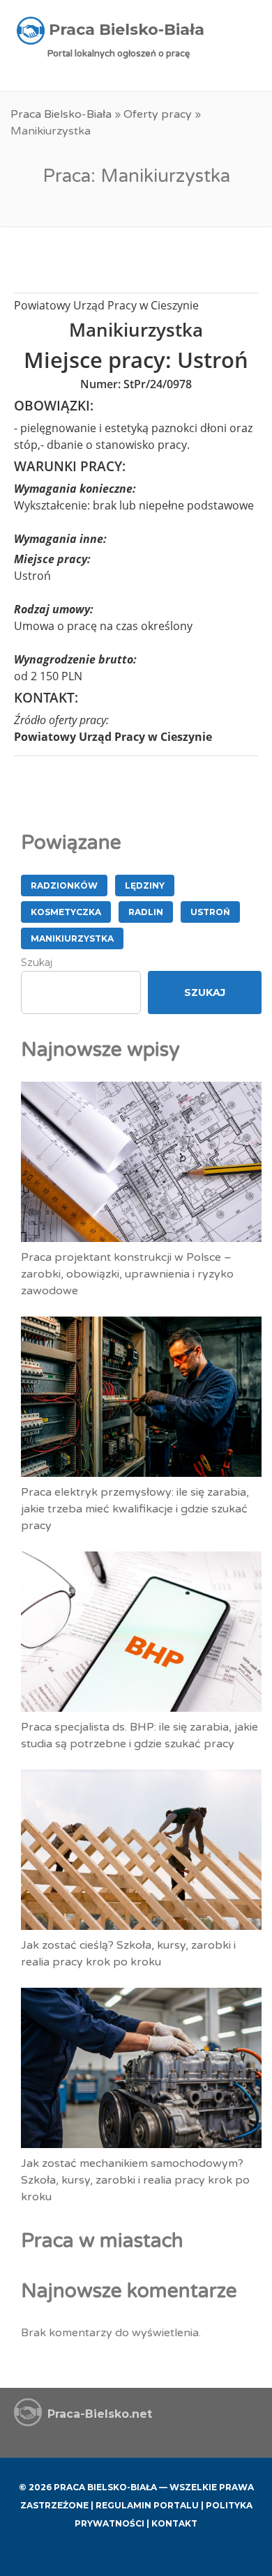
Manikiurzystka (72, 938)
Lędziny (145, 886)
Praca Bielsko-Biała (61, 114)
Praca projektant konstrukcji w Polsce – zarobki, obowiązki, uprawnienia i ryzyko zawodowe (127, 1274)
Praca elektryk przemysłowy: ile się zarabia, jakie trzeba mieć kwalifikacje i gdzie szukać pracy (135, 1509)
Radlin (146, 912)
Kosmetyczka (66, 912)
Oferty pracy (158, 114)
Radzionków (64, 886)
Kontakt (174, 2523)
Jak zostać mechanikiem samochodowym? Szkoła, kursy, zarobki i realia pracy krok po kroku (135, 2180)
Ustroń (210, 912)
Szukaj (37, 963)
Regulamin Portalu (147, 2505)
